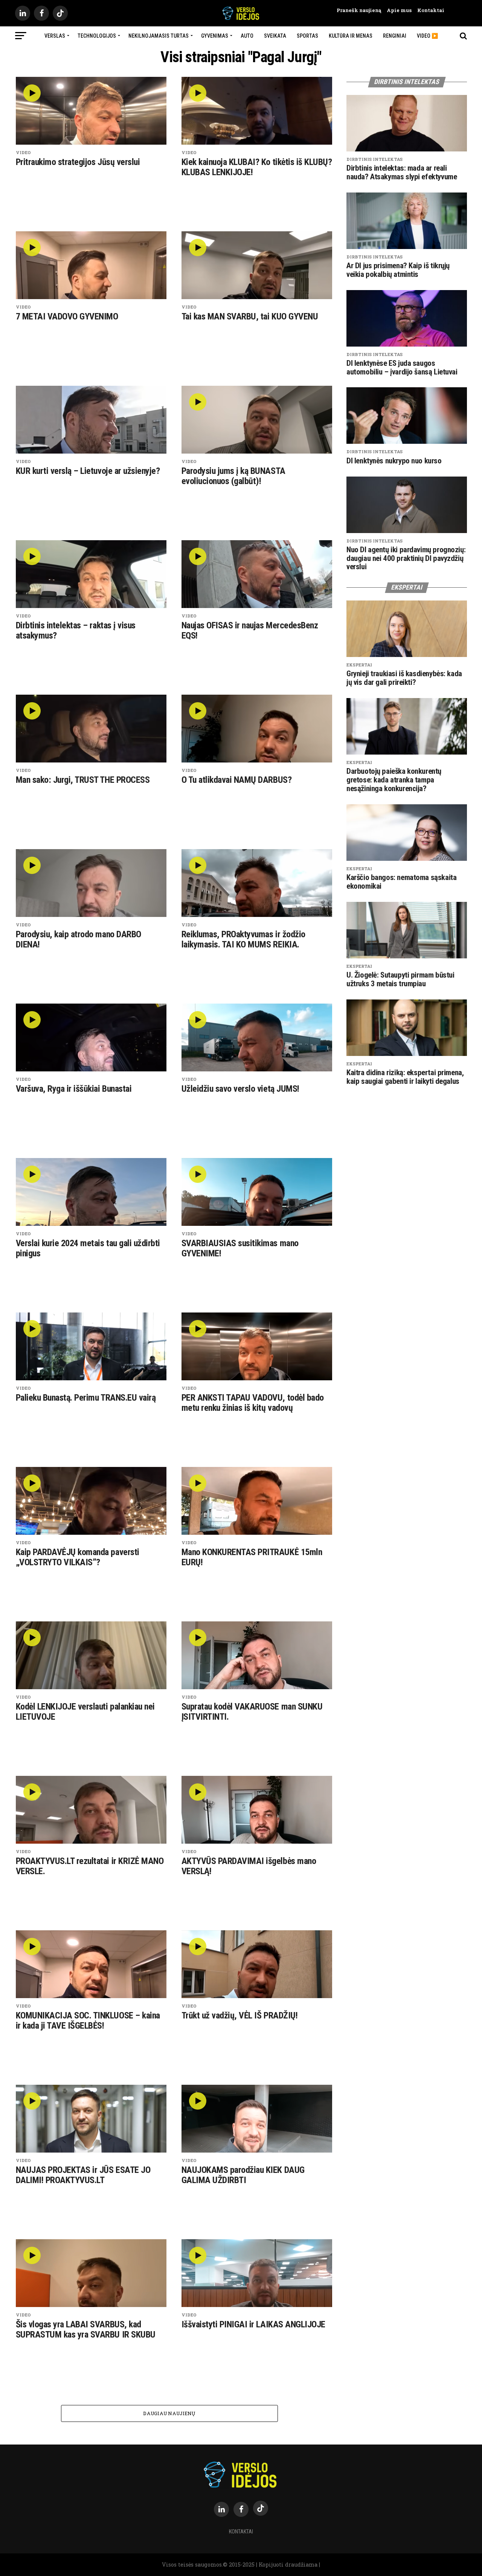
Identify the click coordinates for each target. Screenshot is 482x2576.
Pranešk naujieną (359, 10)
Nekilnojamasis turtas (159, 36)
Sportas (307, 36)
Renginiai (395, 36)
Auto (247, 36)
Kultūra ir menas (351, 36)
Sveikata (275, 36)
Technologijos (97, 36)
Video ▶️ (427, 36)
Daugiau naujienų (169, 2413)
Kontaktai (428, 10)
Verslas (55, 36)
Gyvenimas (215, 36)
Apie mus (396, 10)
